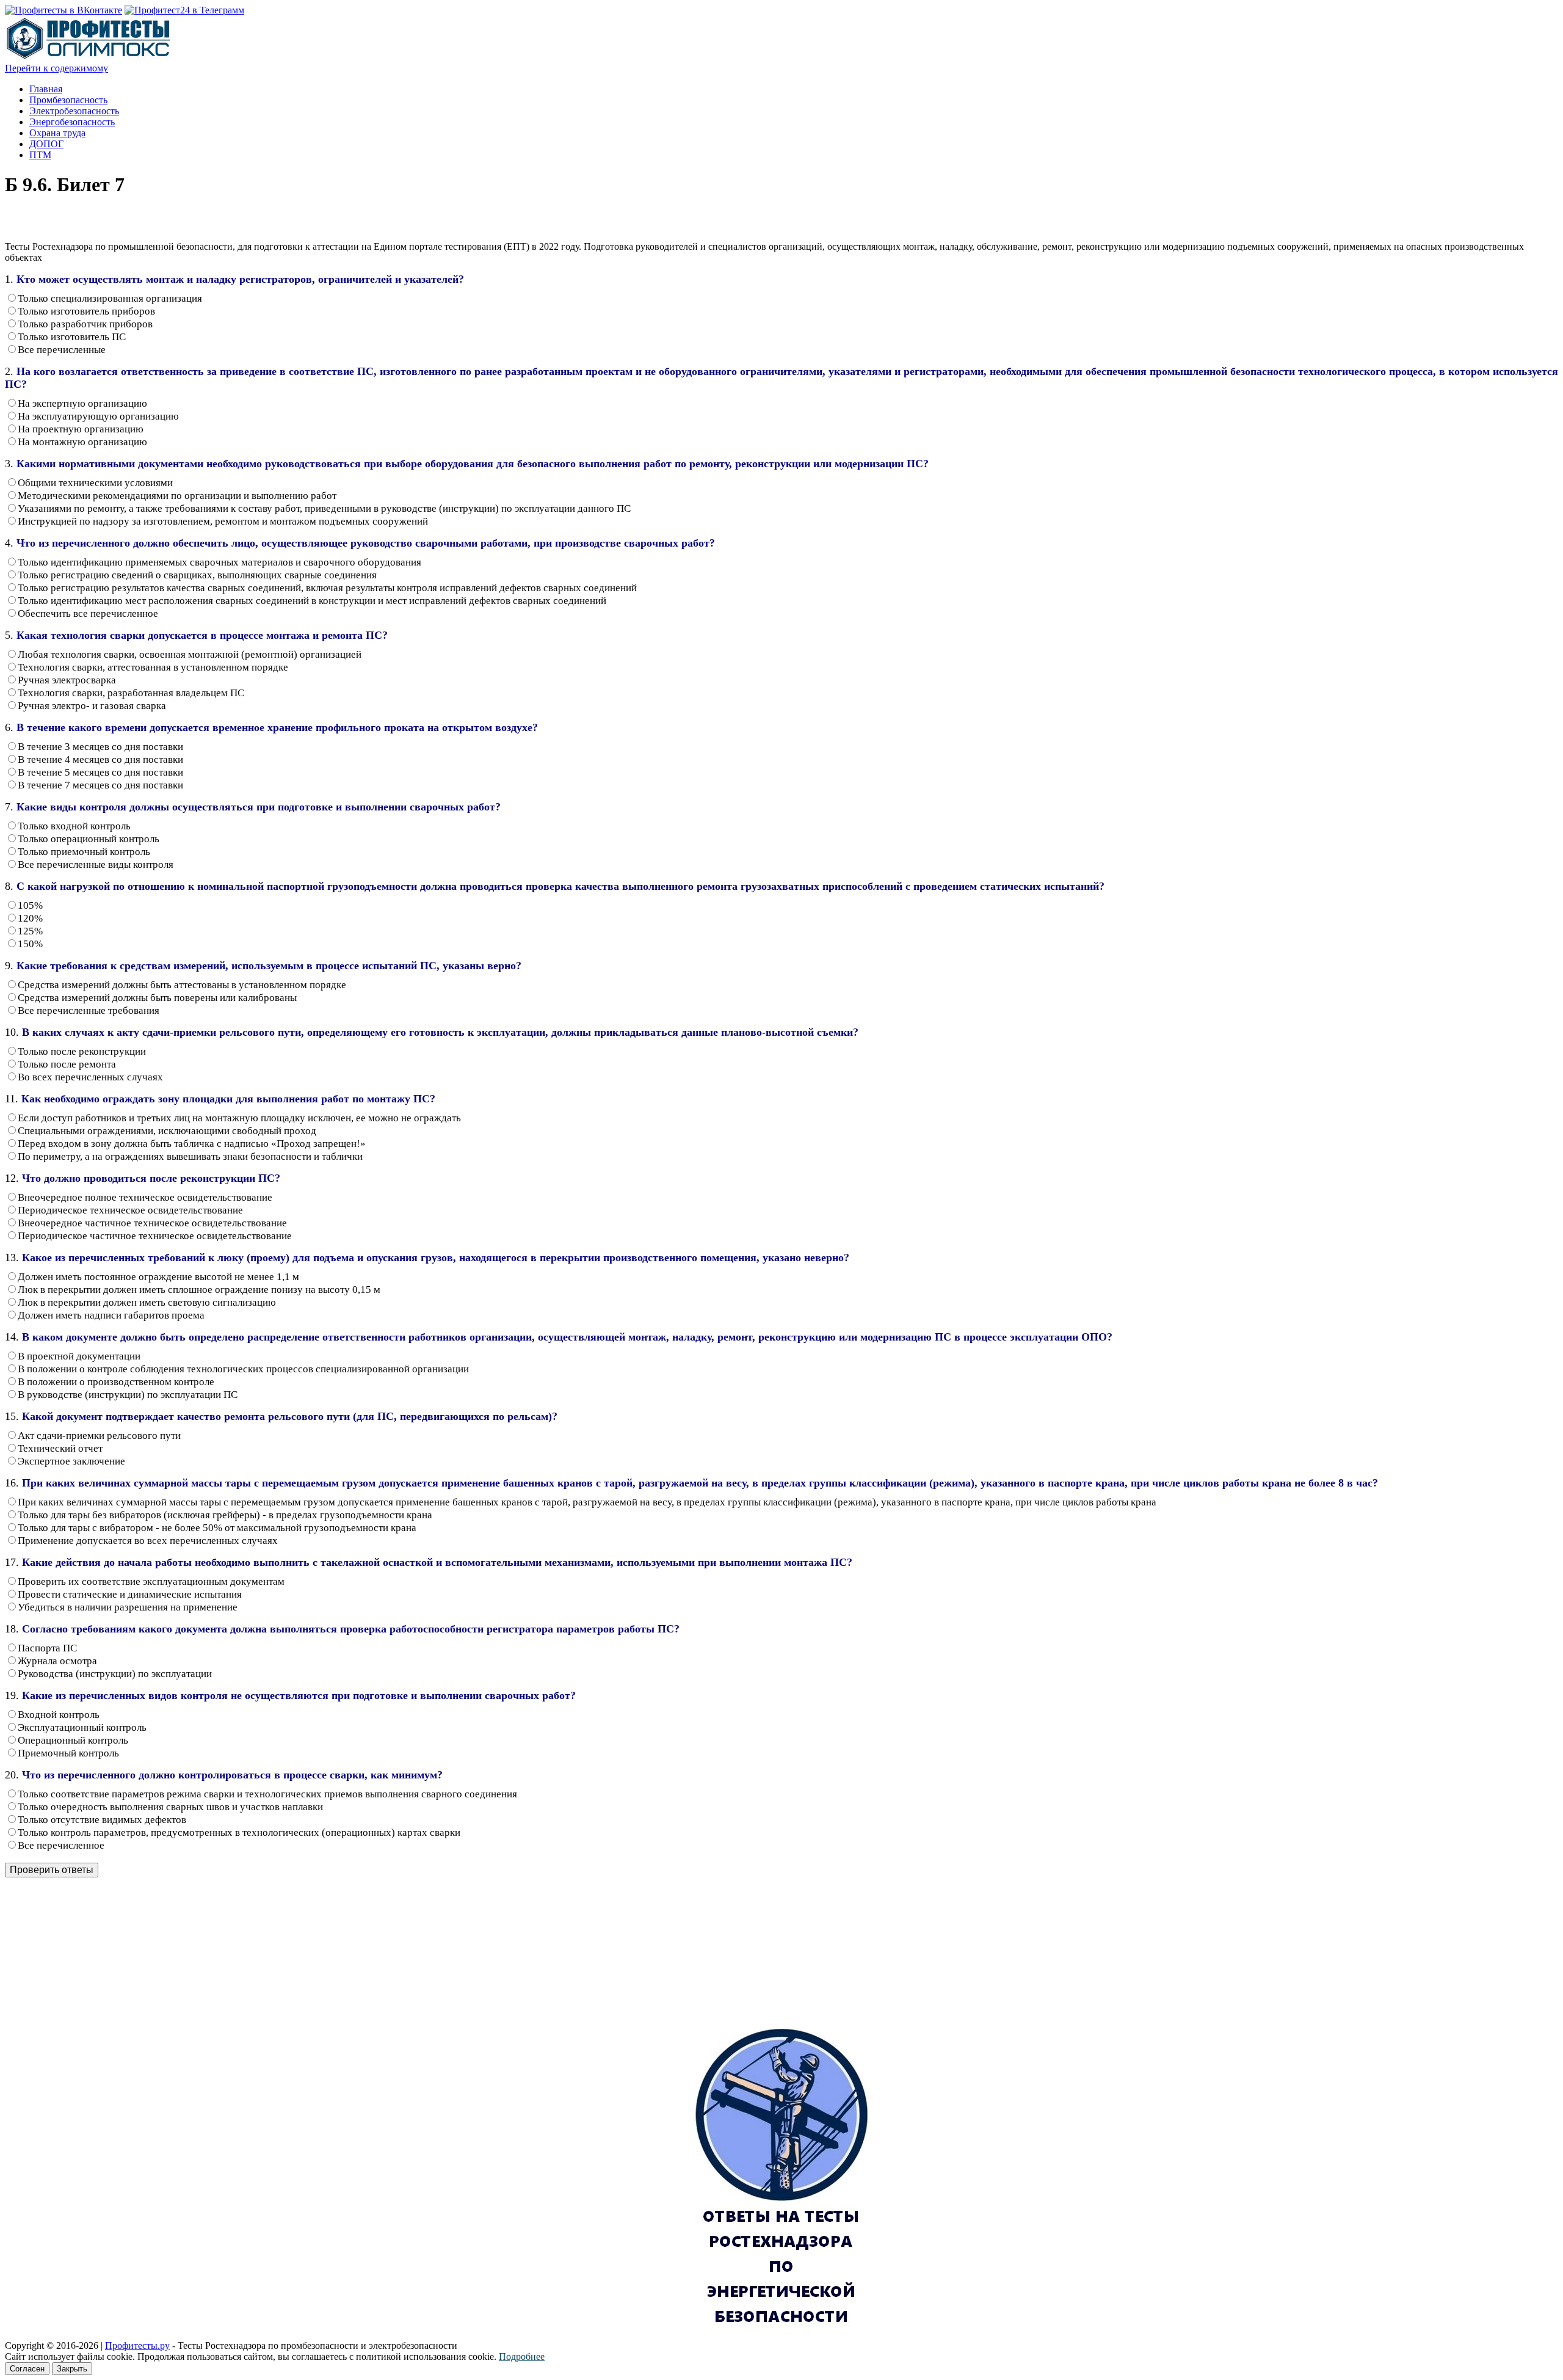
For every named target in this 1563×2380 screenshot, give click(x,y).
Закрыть (72, 2369)
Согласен (27, 2369)
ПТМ (40, 155)
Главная (46, 89)
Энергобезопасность (72, 122)
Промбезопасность (68, 100)
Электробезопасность (74, 111)
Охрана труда (57, 133)
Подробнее (522, 2356)
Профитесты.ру (137, 2345)
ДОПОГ (46, 144)
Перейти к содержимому (56, 68)
